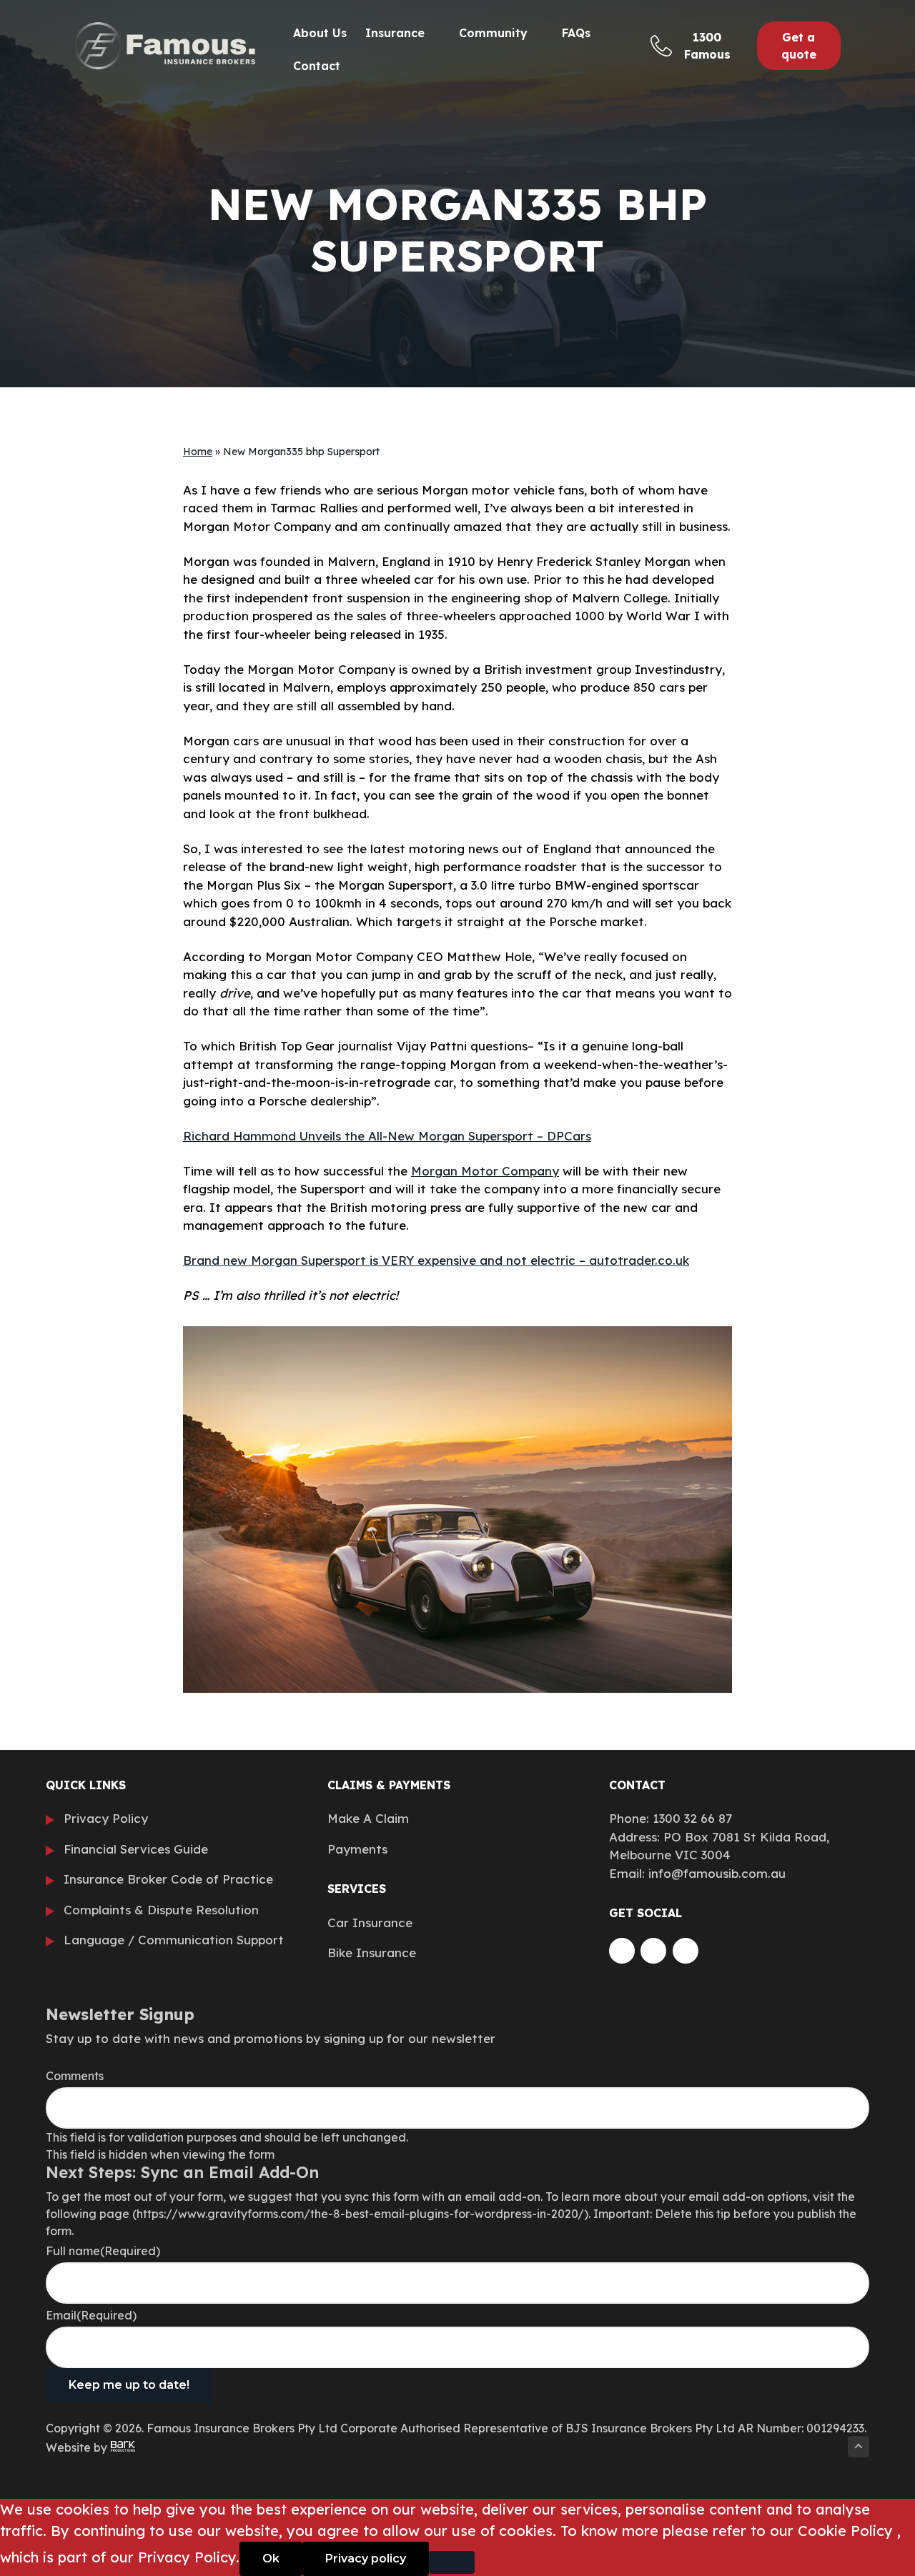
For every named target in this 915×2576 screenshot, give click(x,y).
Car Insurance (370, 1923)
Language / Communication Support (174, 1940)
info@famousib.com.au (717, 1873)
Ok (271, 2558)
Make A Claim (368, 1818)
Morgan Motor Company (485, 1171)
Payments (357, 1849)
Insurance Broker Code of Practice (168, 1879)
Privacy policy (366, 2558)
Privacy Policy (106, 1818)
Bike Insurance (372, 1953)
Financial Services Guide (136, 1849)
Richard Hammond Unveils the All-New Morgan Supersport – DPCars (387, 1136)
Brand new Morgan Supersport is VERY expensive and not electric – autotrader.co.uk (436, 1260)
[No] (452, 2562)
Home (198, 452)
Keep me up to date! (129, 2385)
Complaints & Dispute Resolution (161, 1910)
